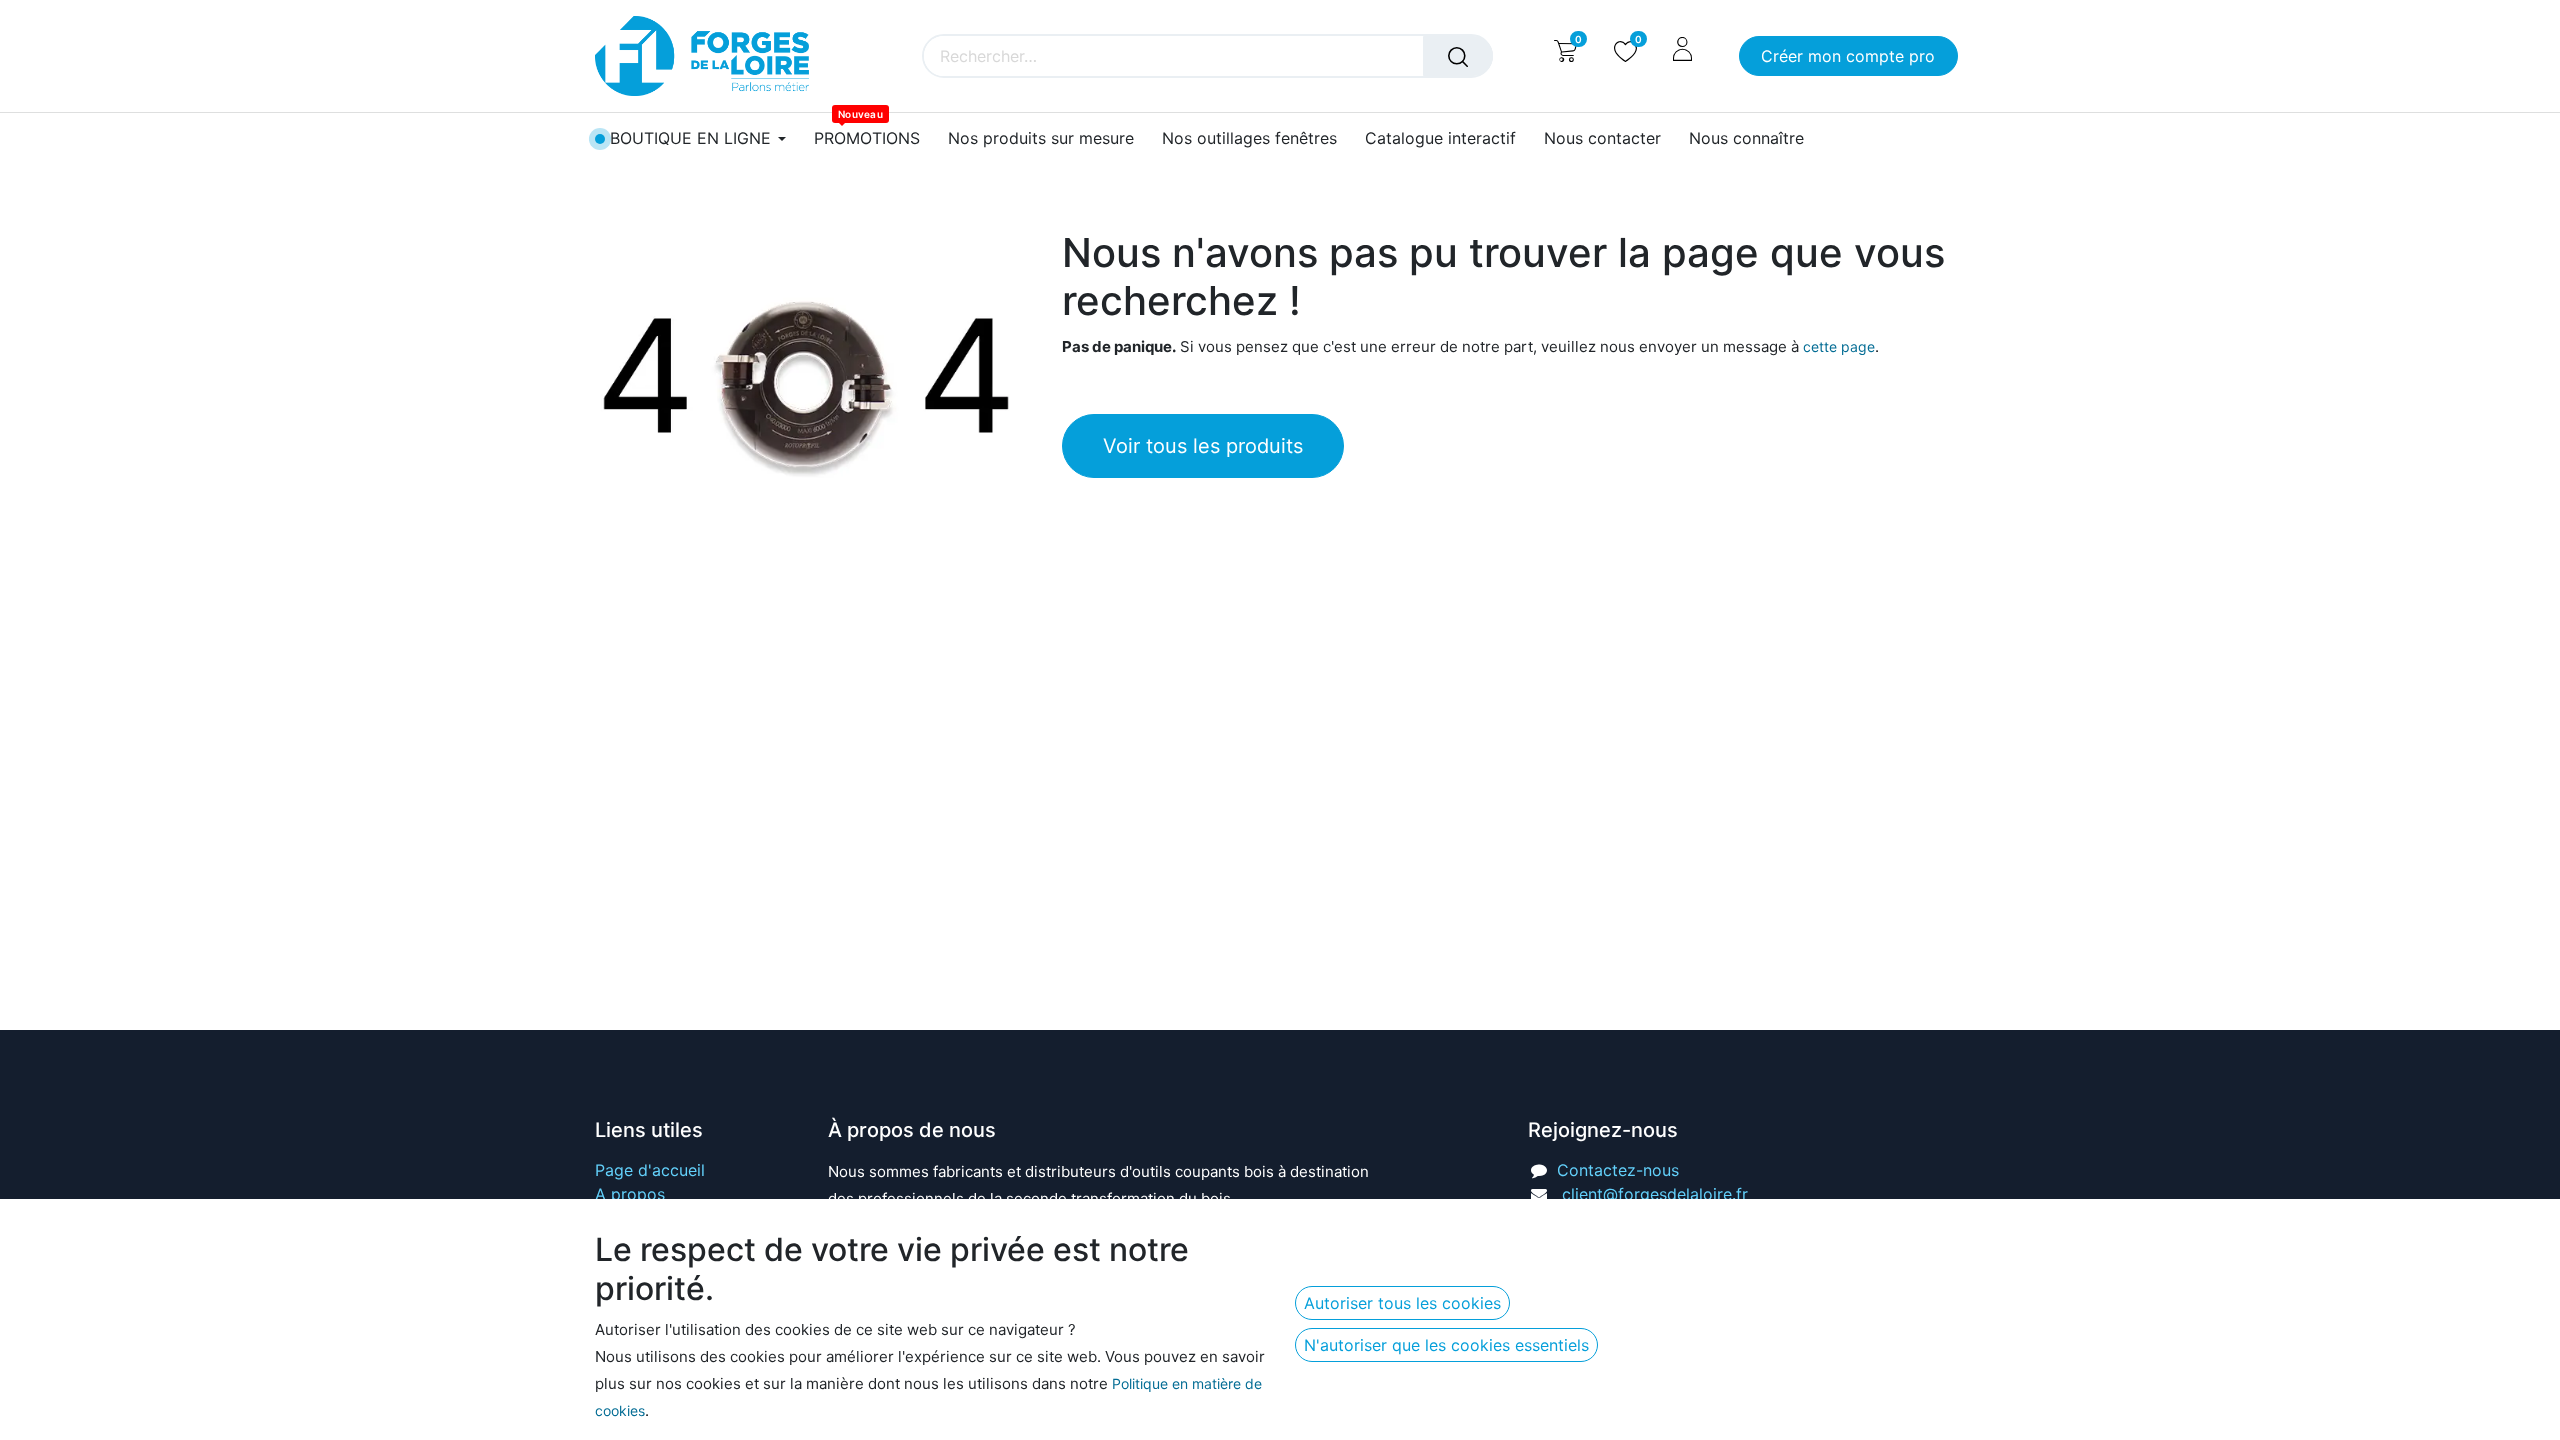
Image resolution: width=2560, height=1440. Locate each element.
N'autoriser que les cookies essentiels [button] (1446, 1345)
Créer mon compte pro (1848, 56)
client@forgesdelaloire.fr (1655, 1194)
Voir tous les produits (1203, 446)
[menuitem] (867, 138)
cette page (1839, 346)
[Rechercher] (1458, 56)
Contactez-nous (1618, 1170)
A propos (630, 1194)
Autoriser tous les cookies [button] (1402, 1303)
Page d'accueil (650, 1170)
